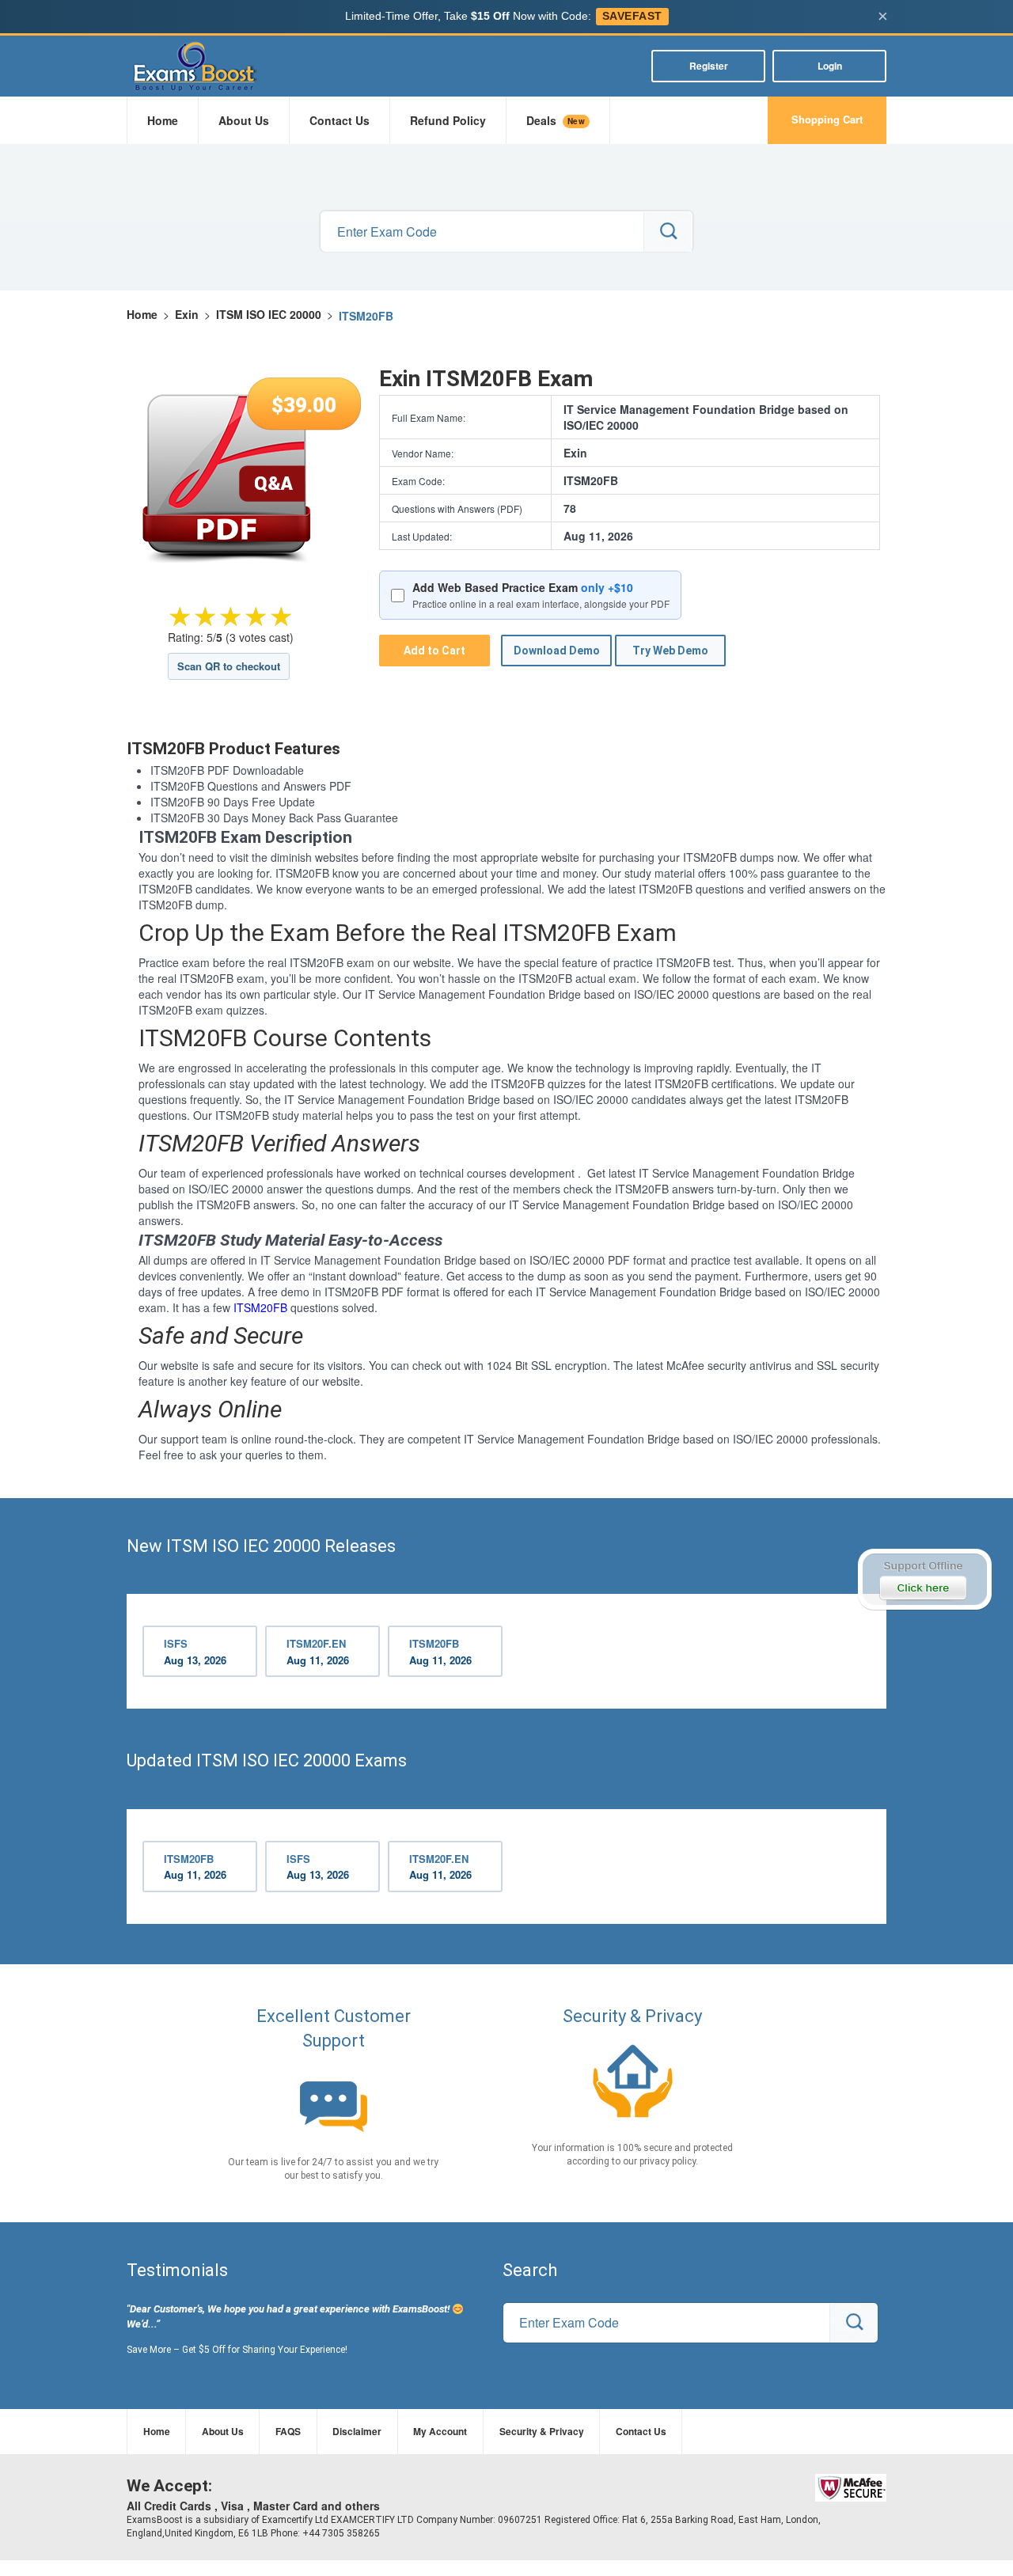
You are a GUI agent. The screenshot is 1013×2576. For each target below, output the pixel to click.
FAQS (288, 2431)
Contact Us (340, 120)
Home (163, 120)
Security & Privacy (542, 2431)
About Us (244, 120)
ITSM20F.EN (318, 1652)
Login (830, 66)
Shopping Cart (827, 119)
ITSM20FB (260, 1307)
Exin (187, 314)
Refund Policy (448, 120)
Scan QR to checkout (229, 666)
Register (709, 66)
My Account (440, 2431)
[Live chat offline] (924, 1580)
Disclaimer (357, 2431)
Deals (556, 120)
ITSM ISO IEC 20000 (269, 314)
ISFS (195, 1652)
